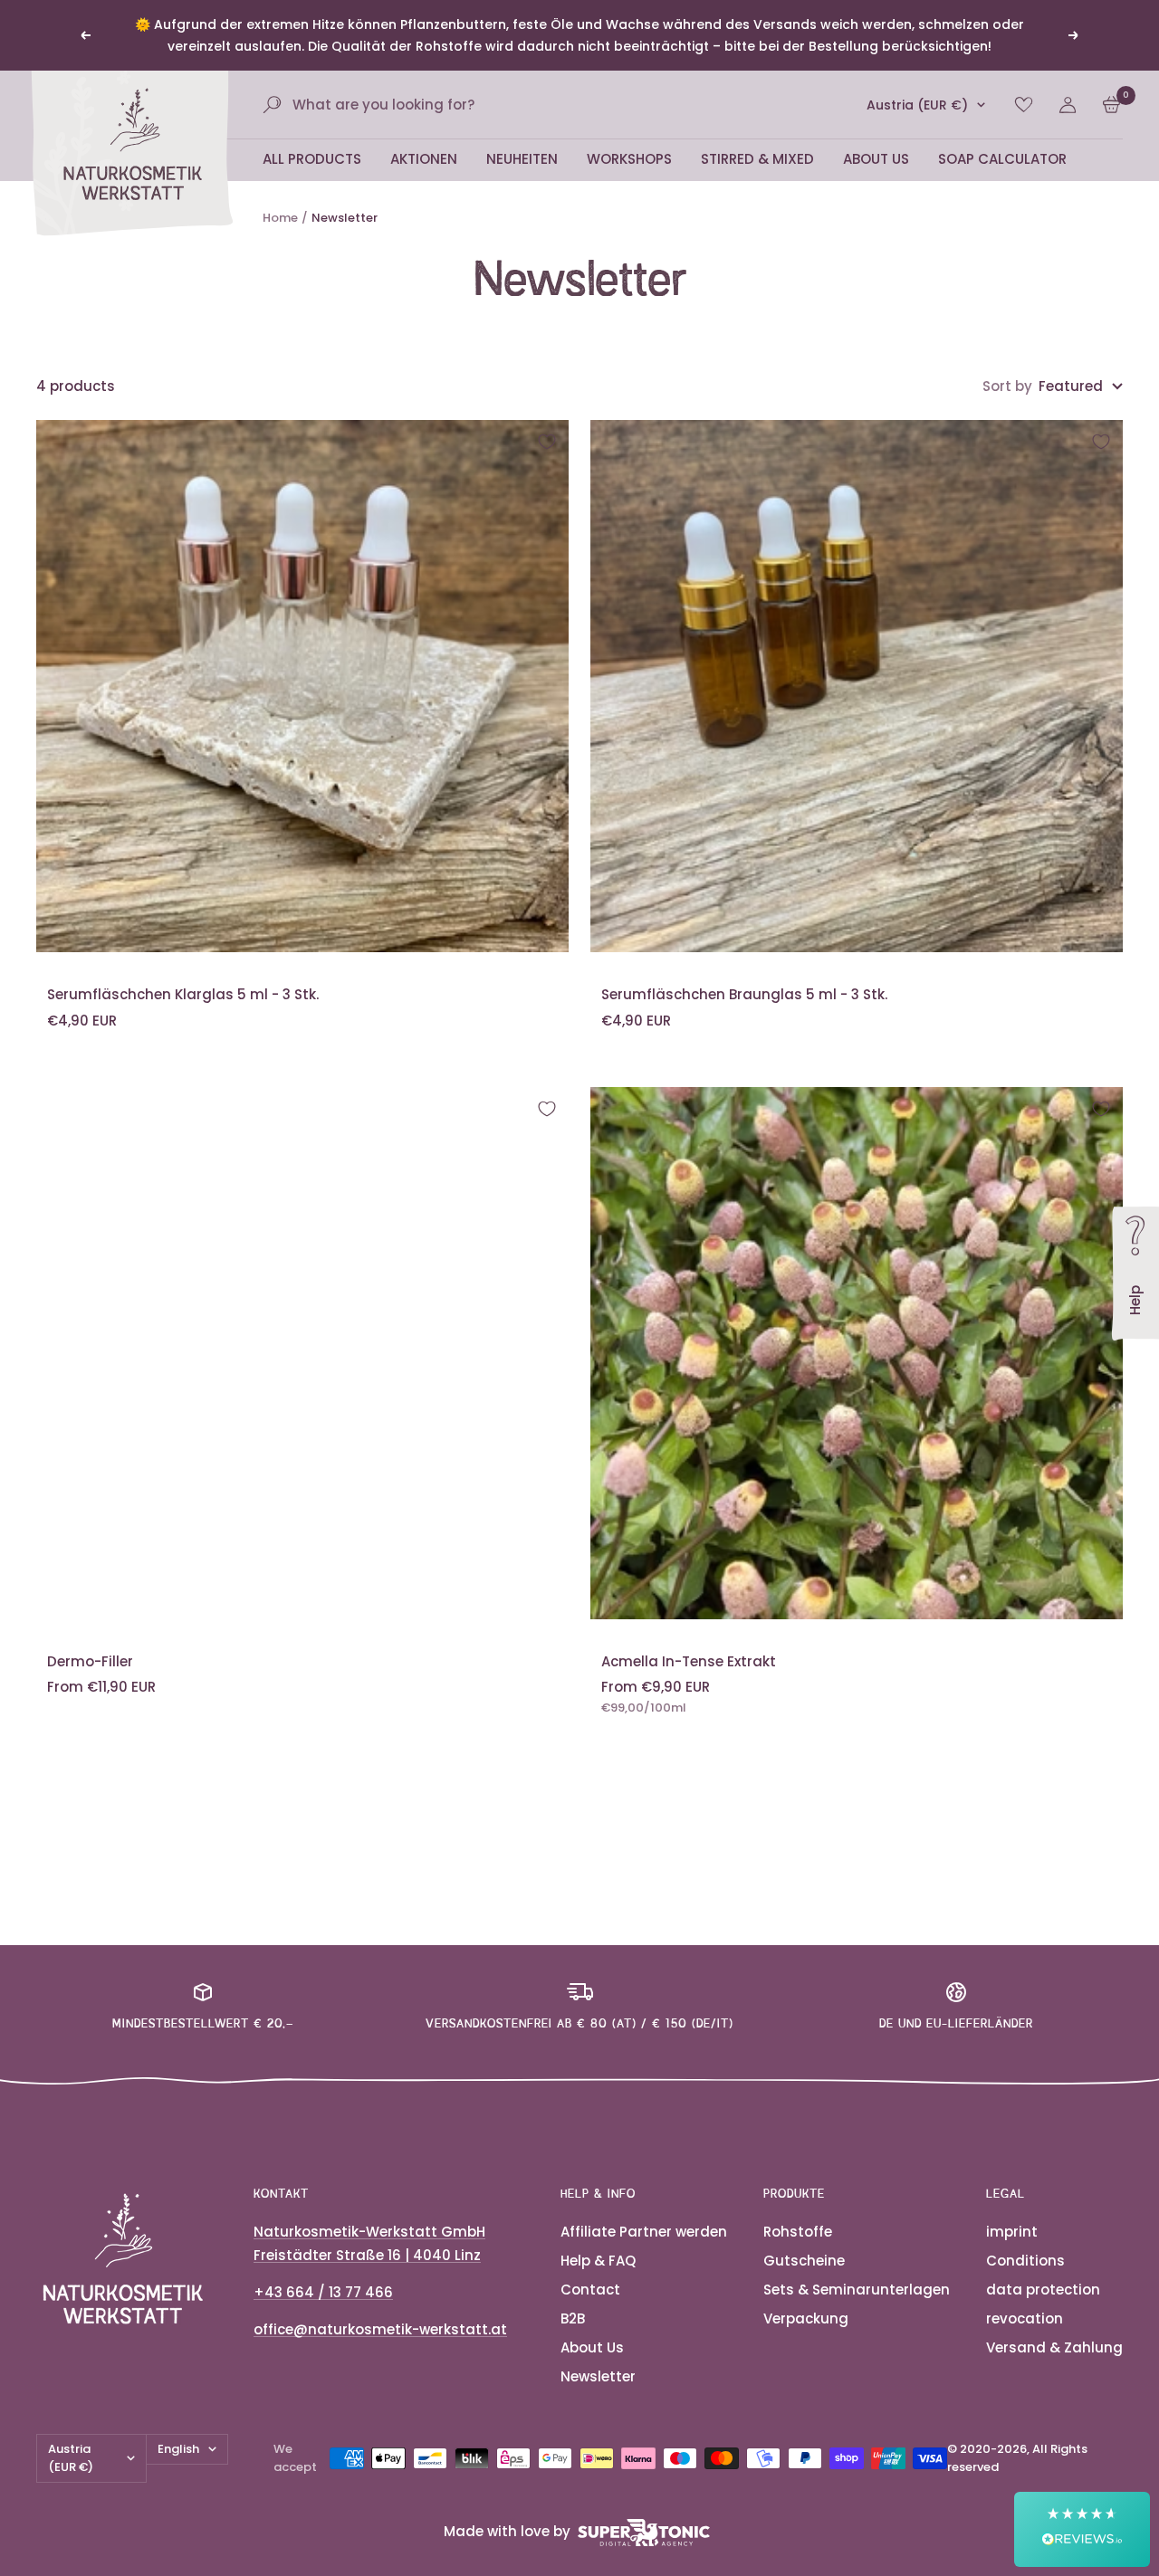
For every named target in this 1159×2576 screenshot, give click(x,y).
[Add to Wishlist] (547, 442)
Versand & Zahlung (1054, 2347)
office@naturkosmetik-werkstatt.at (380, 2329)
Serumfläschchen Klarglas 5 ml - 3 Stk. (183, 994)
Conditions (1025, 2261)
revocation (1025, 2318)
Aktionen (424, 159)
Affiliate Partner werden (644, 2232)
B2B (573, 2318)
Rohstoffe (798, 2232)
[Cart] (1111, 105)
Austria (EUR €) (917, 105)
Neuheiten (522, 159)
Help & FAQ (598, 2261)
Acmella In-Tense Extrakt (689, 1661)
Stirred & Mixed (757, 159)
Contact (590, 2290)
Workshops (629, 159)
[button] (1082, 2529)
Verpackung (806, 2318)
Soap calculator (1002, 159)
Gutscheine (804, 2261)
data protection (1043, 2290)
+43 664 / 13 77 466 (323, 2292)
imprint (1012, 2232)
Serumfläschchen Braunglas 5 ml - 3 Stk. (744, 994)
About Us (876, 159)
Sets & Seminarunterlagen (857, 2290)
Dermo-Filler (90, 1661)
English (178, 2449)
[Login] (1068, 105)
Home (280, 218)
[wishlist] (1024, 105)
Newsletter (598, 2376)
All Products (312, 159)
